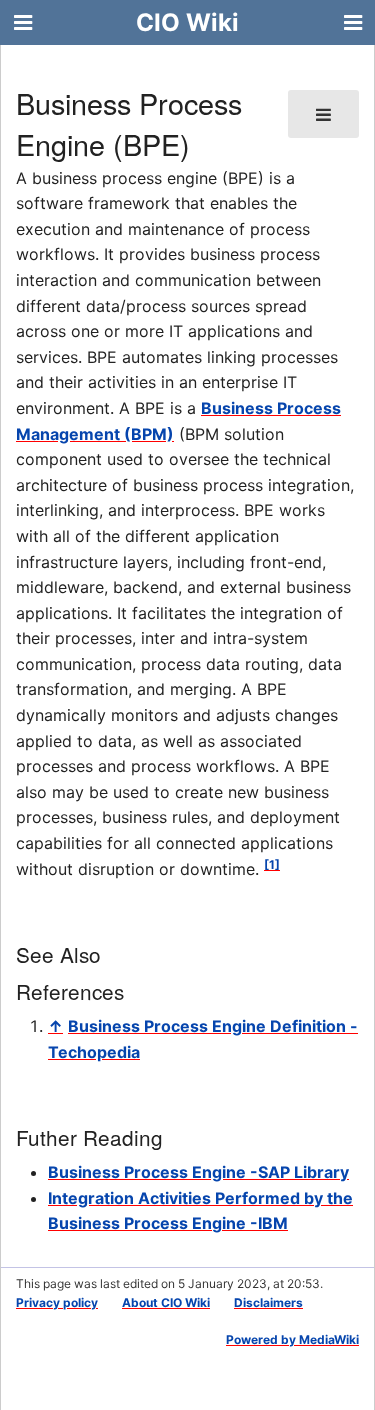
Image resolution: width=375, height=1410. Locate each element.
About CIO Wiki (166, 1302)
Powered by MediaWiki (292, 1339)
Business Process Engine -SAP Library (198, 1172)
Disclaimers (268, 1302)
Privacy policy (57, 1302)
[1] (272, 864)
